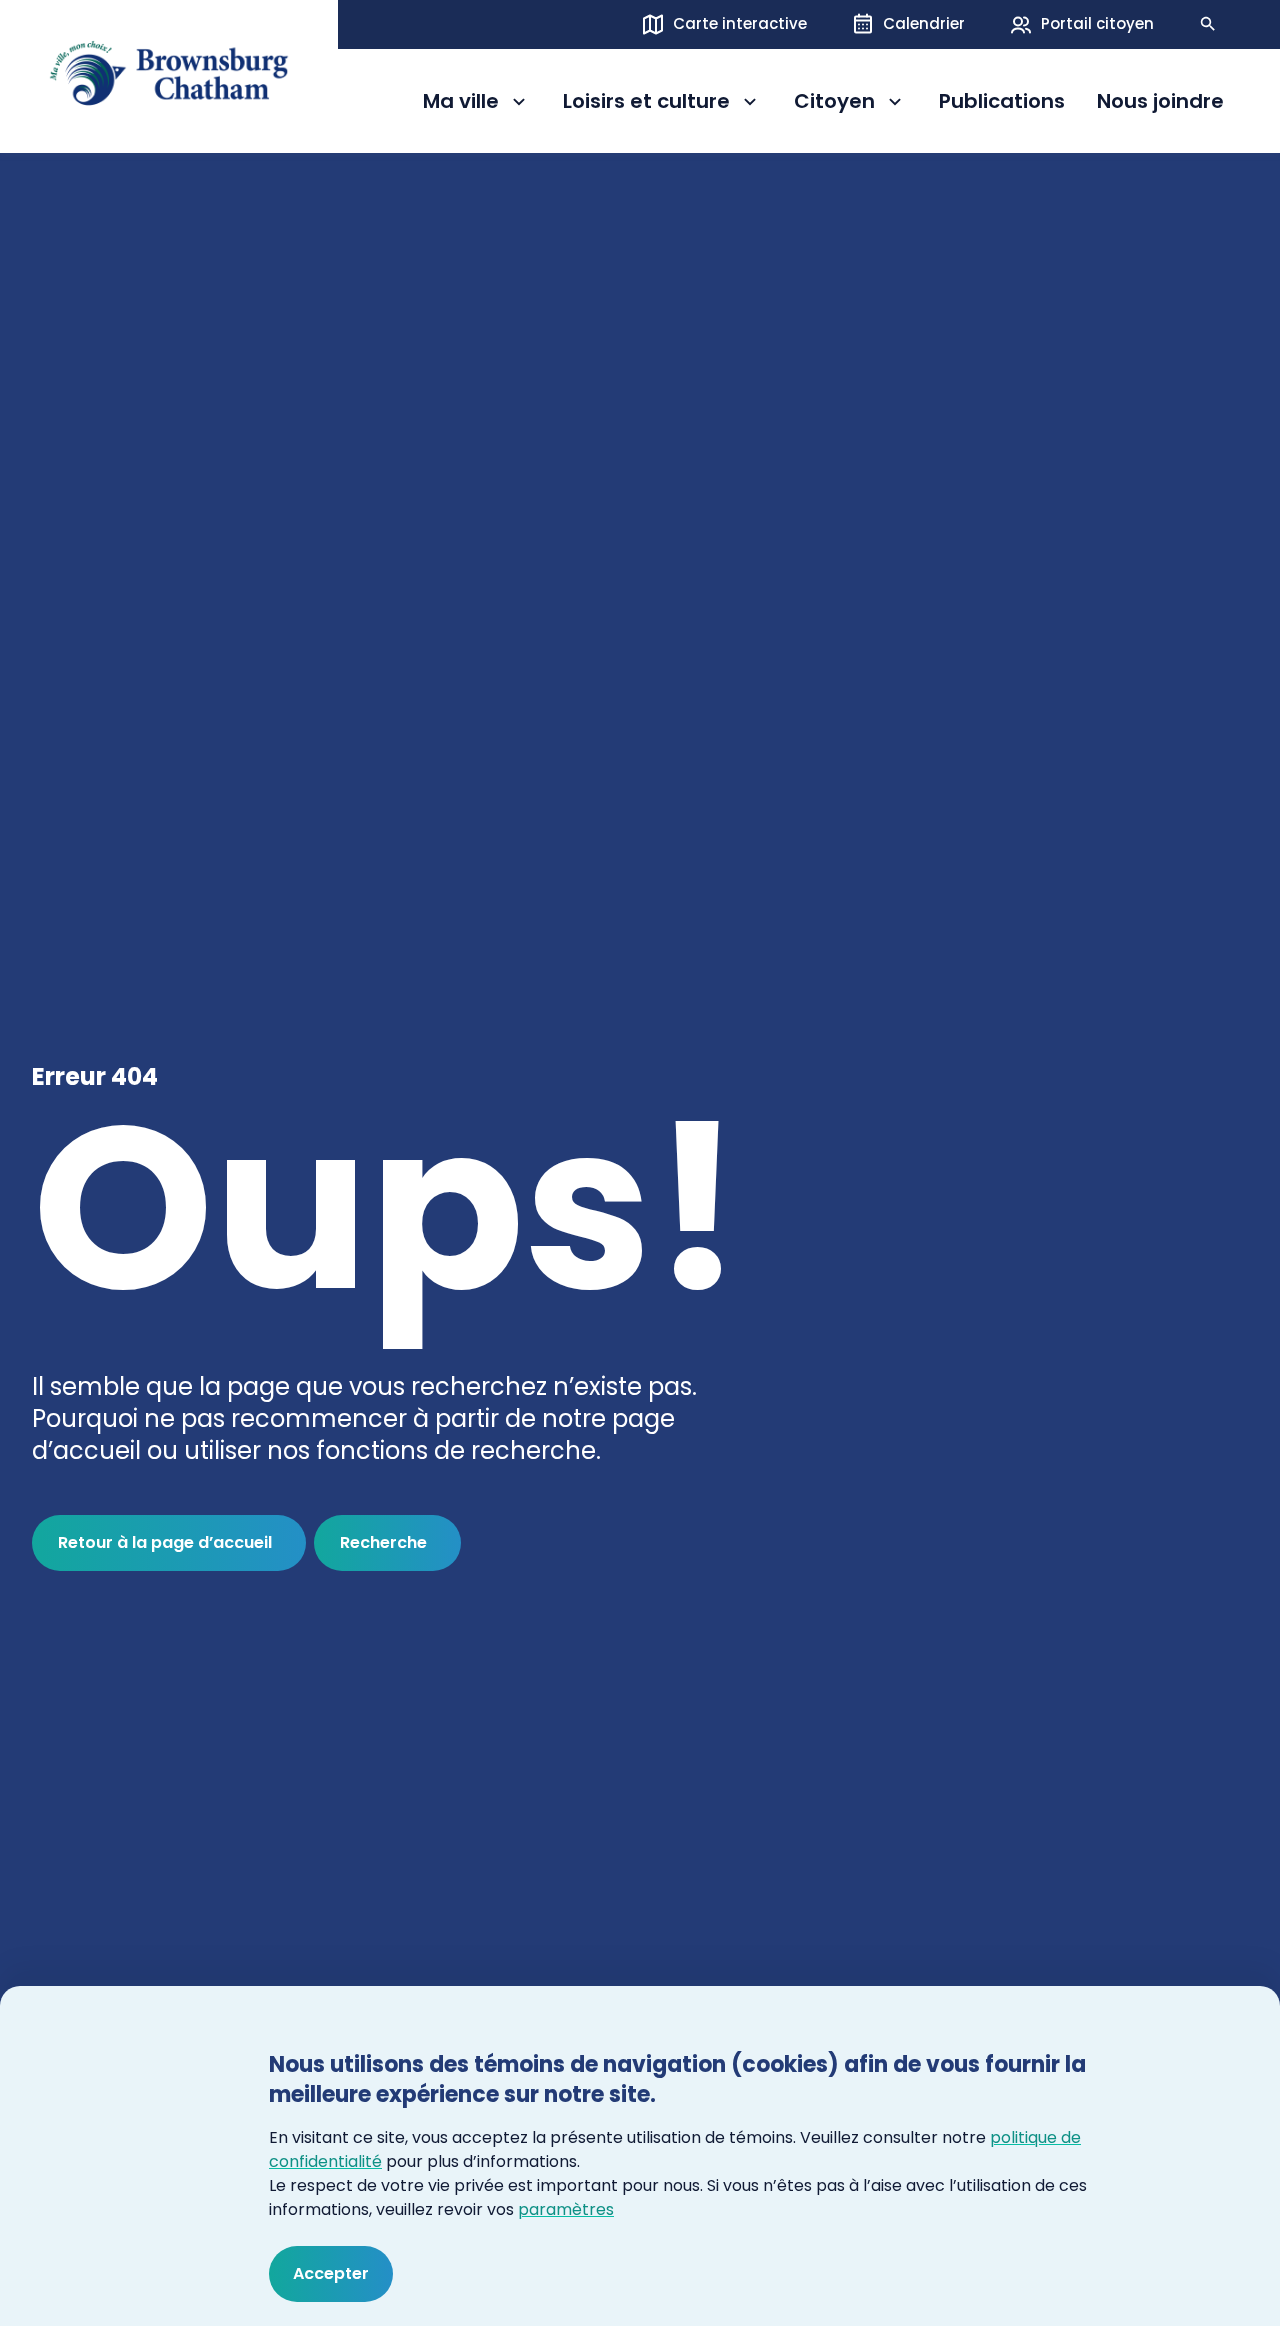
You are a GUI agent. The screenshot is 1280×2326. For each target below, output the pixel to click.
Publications (1002, 102)
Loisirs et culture (646, 104)
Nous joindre (1160, 102)
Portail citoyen (1097, 23)
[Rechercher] (1208, 24)
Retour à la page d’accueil (165, 1542)
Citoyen (850, 104)
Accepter (331, 2273)
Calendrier (924, 23)
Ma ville (477, 104)
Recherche (383, 1542)
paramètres (566, 2209)
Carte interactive (740, 23)
